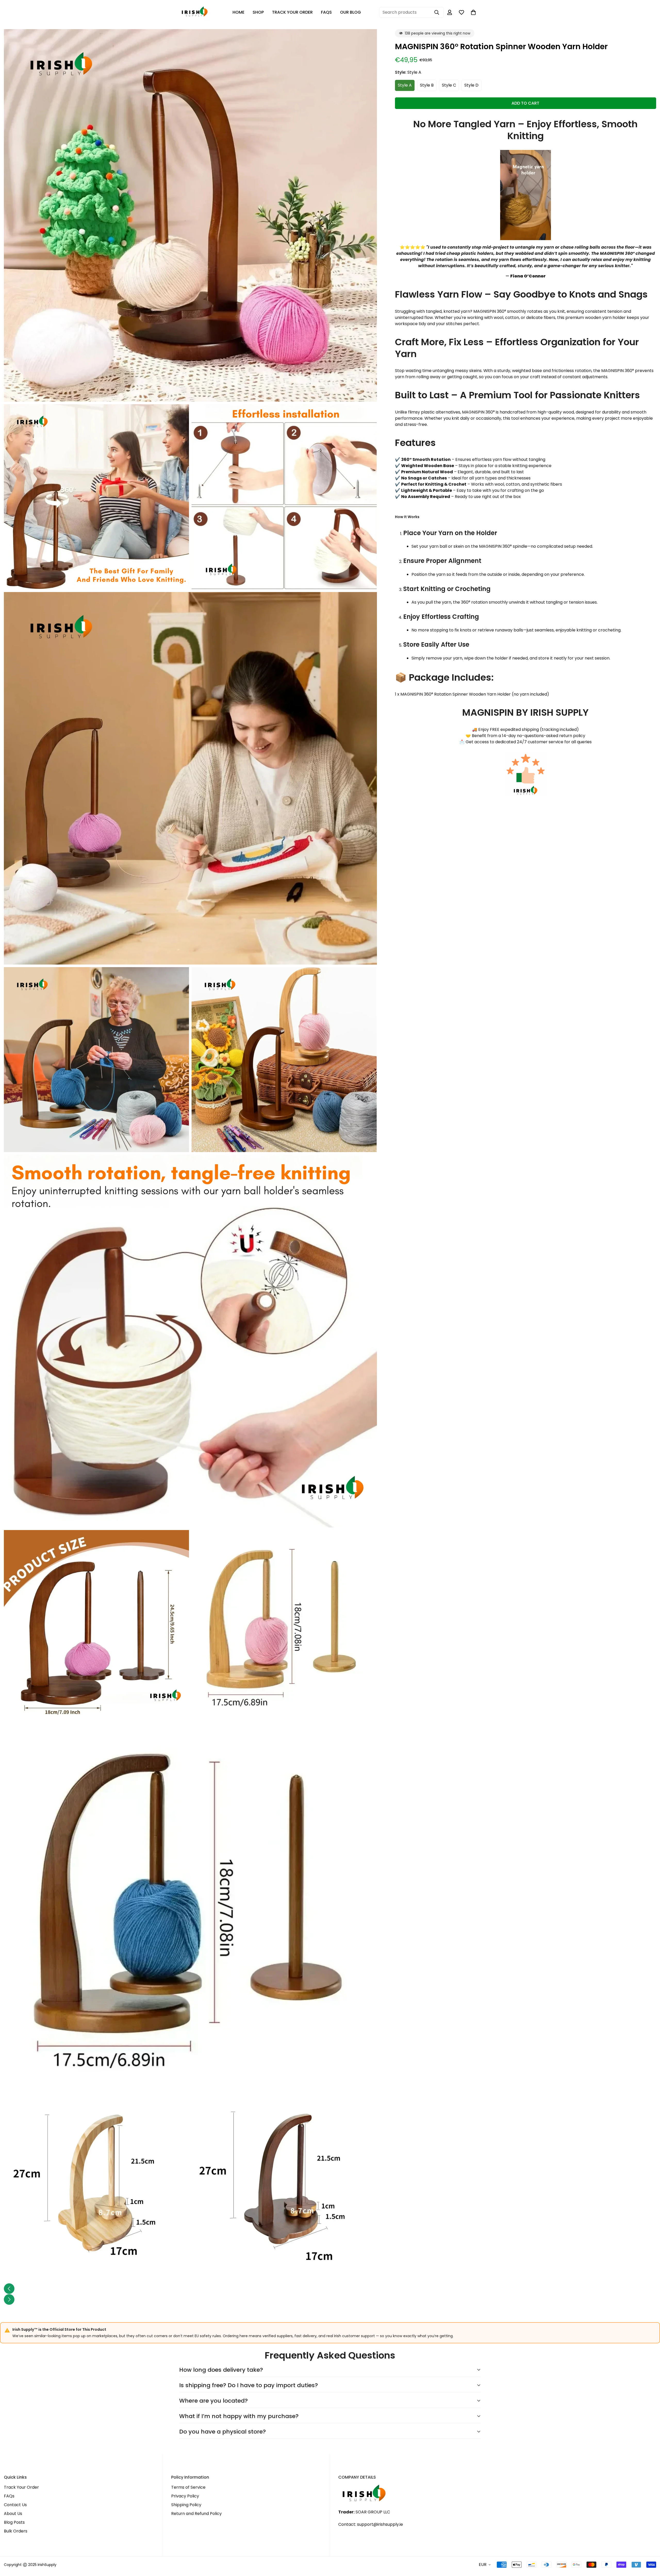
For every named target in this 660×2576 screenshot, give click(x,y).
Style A (405, 85)
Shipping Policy (186, 2505)
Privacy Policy (185, 2496)
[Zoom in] (367, 40)
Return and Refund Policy (196, 2514)
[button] (473, 12)
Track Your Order (292, 12)
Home (238, 12)
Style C (449, 85)
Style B (427, 85)
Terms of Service (188, 2487)
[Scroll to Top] (650, 2548)
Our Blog (350, 12)
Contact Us (15, 2505)
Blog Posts (14, 2522)
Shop (258, 12)
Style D (471, 85)
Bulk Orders (16, 2531)
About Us (13, 2514)
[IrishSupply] (195, 12)
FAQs (326, 12)
